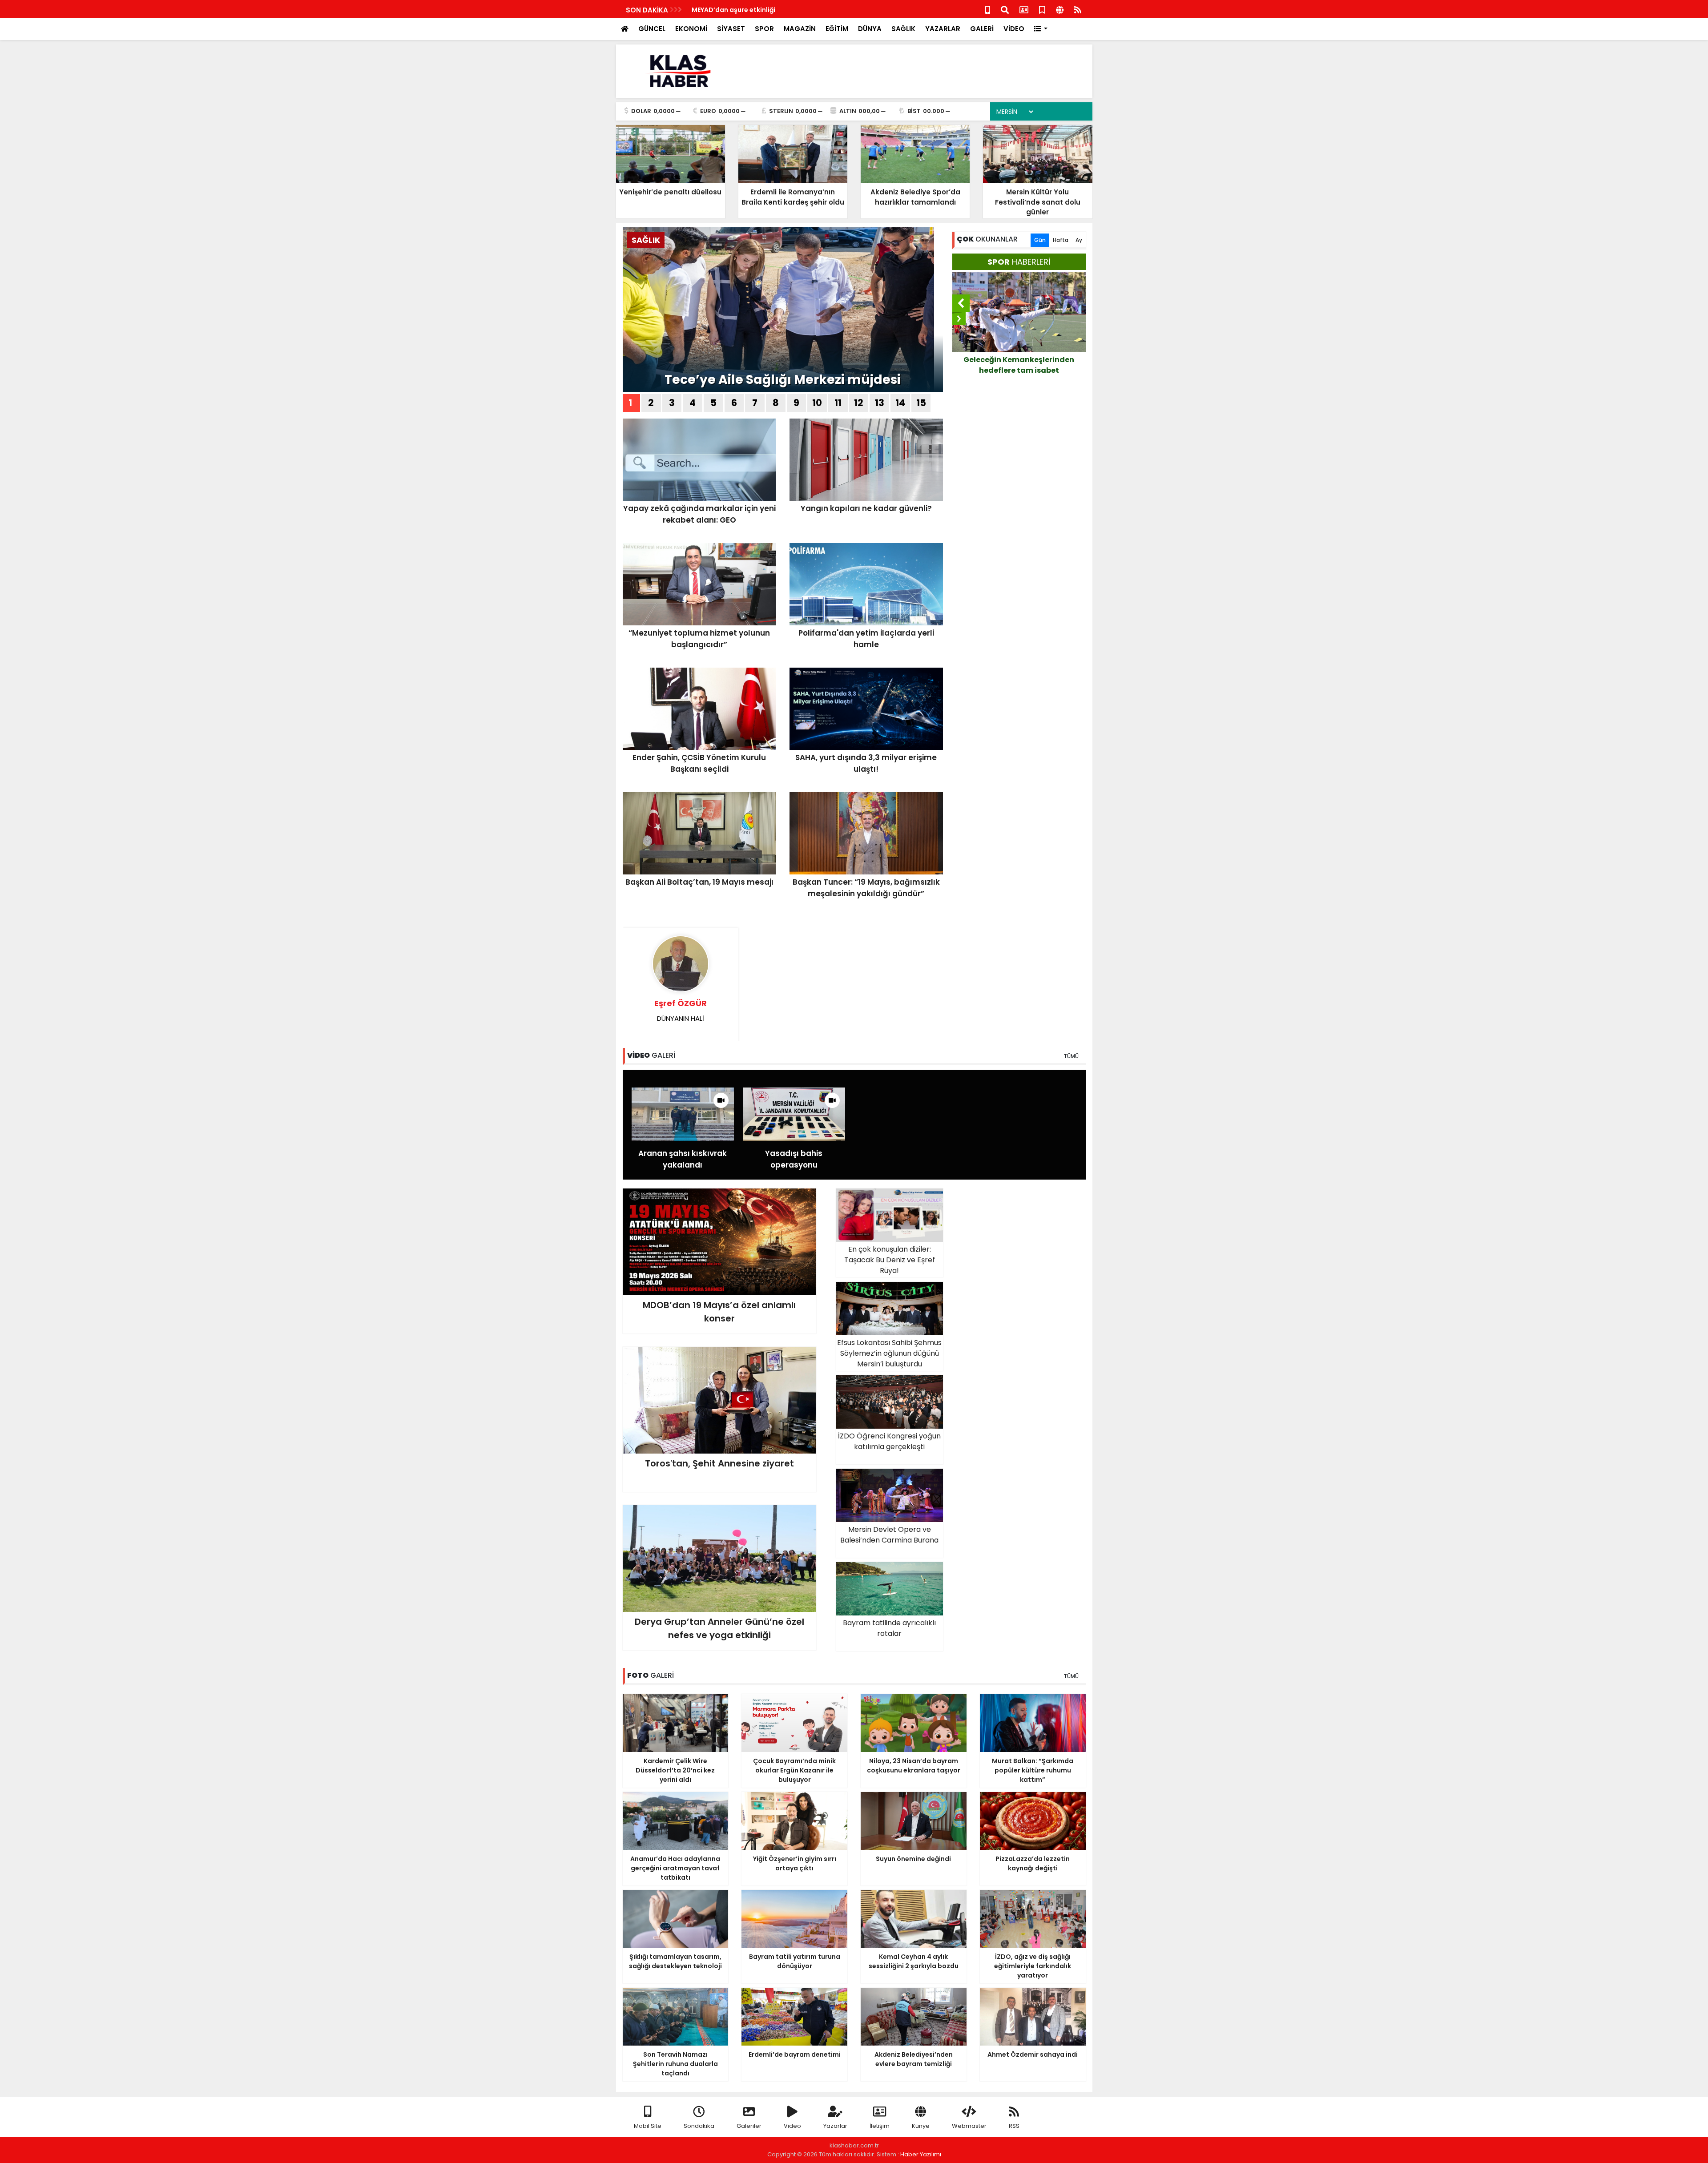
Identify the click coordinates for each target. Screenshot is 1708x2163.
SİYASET (731, 29)
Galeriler (749, 2126)
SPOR (764, 29)
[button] (1041, 29)
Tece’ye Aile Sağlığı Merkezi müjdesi (783, 380)
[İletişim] (1024, 9)
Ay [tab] (1079, 240)
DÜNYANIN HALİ (681, 1010)
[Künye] (1060, 9)
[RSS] (1078, 9)
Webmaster (969, 2126)
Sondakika (699, 2126)
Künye (921, 2126)
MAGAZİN (800, 29)
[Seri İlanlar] (1042, 9)
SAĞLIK (903, 29)
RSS (1014, 2126)
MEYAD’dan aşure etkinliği (733, 10)
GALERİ (982, 29)
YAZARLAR (943, 29)
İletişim (880, 2126)
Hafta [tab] (1061, 240)
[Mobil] (988, 9)
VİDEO (1014, 29)
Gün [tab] (1040, 240)
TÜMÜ (1071, 1056)
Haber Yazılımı (921, 2154)
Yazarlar (835, 2126)
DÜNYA (870, 29)
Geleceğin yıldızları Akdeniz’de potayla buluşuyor (1019, 365)
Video (792, 2126)
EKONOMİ (691, 29)
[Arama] (1005, 9)
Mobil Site (648, 2126)
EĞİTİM (837, 29)
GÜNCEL (652, 29)
